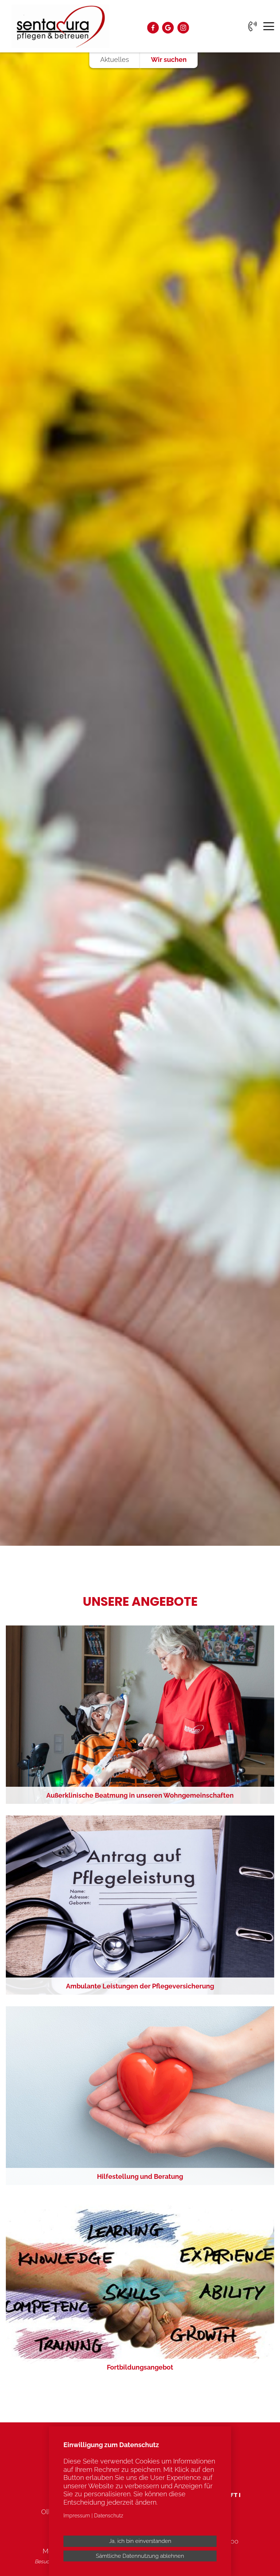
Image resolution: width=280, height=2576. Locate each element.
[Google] (168, 28)
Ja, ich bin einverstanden (140, 2541)
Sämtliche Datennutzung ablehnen (140, 2556)
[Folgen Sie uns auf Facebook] (153, 28)
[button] (140, 1715)
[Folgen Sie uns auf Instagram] (183, 28)
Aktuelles (115, 60)
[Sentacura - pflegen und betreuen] (61, 26)
